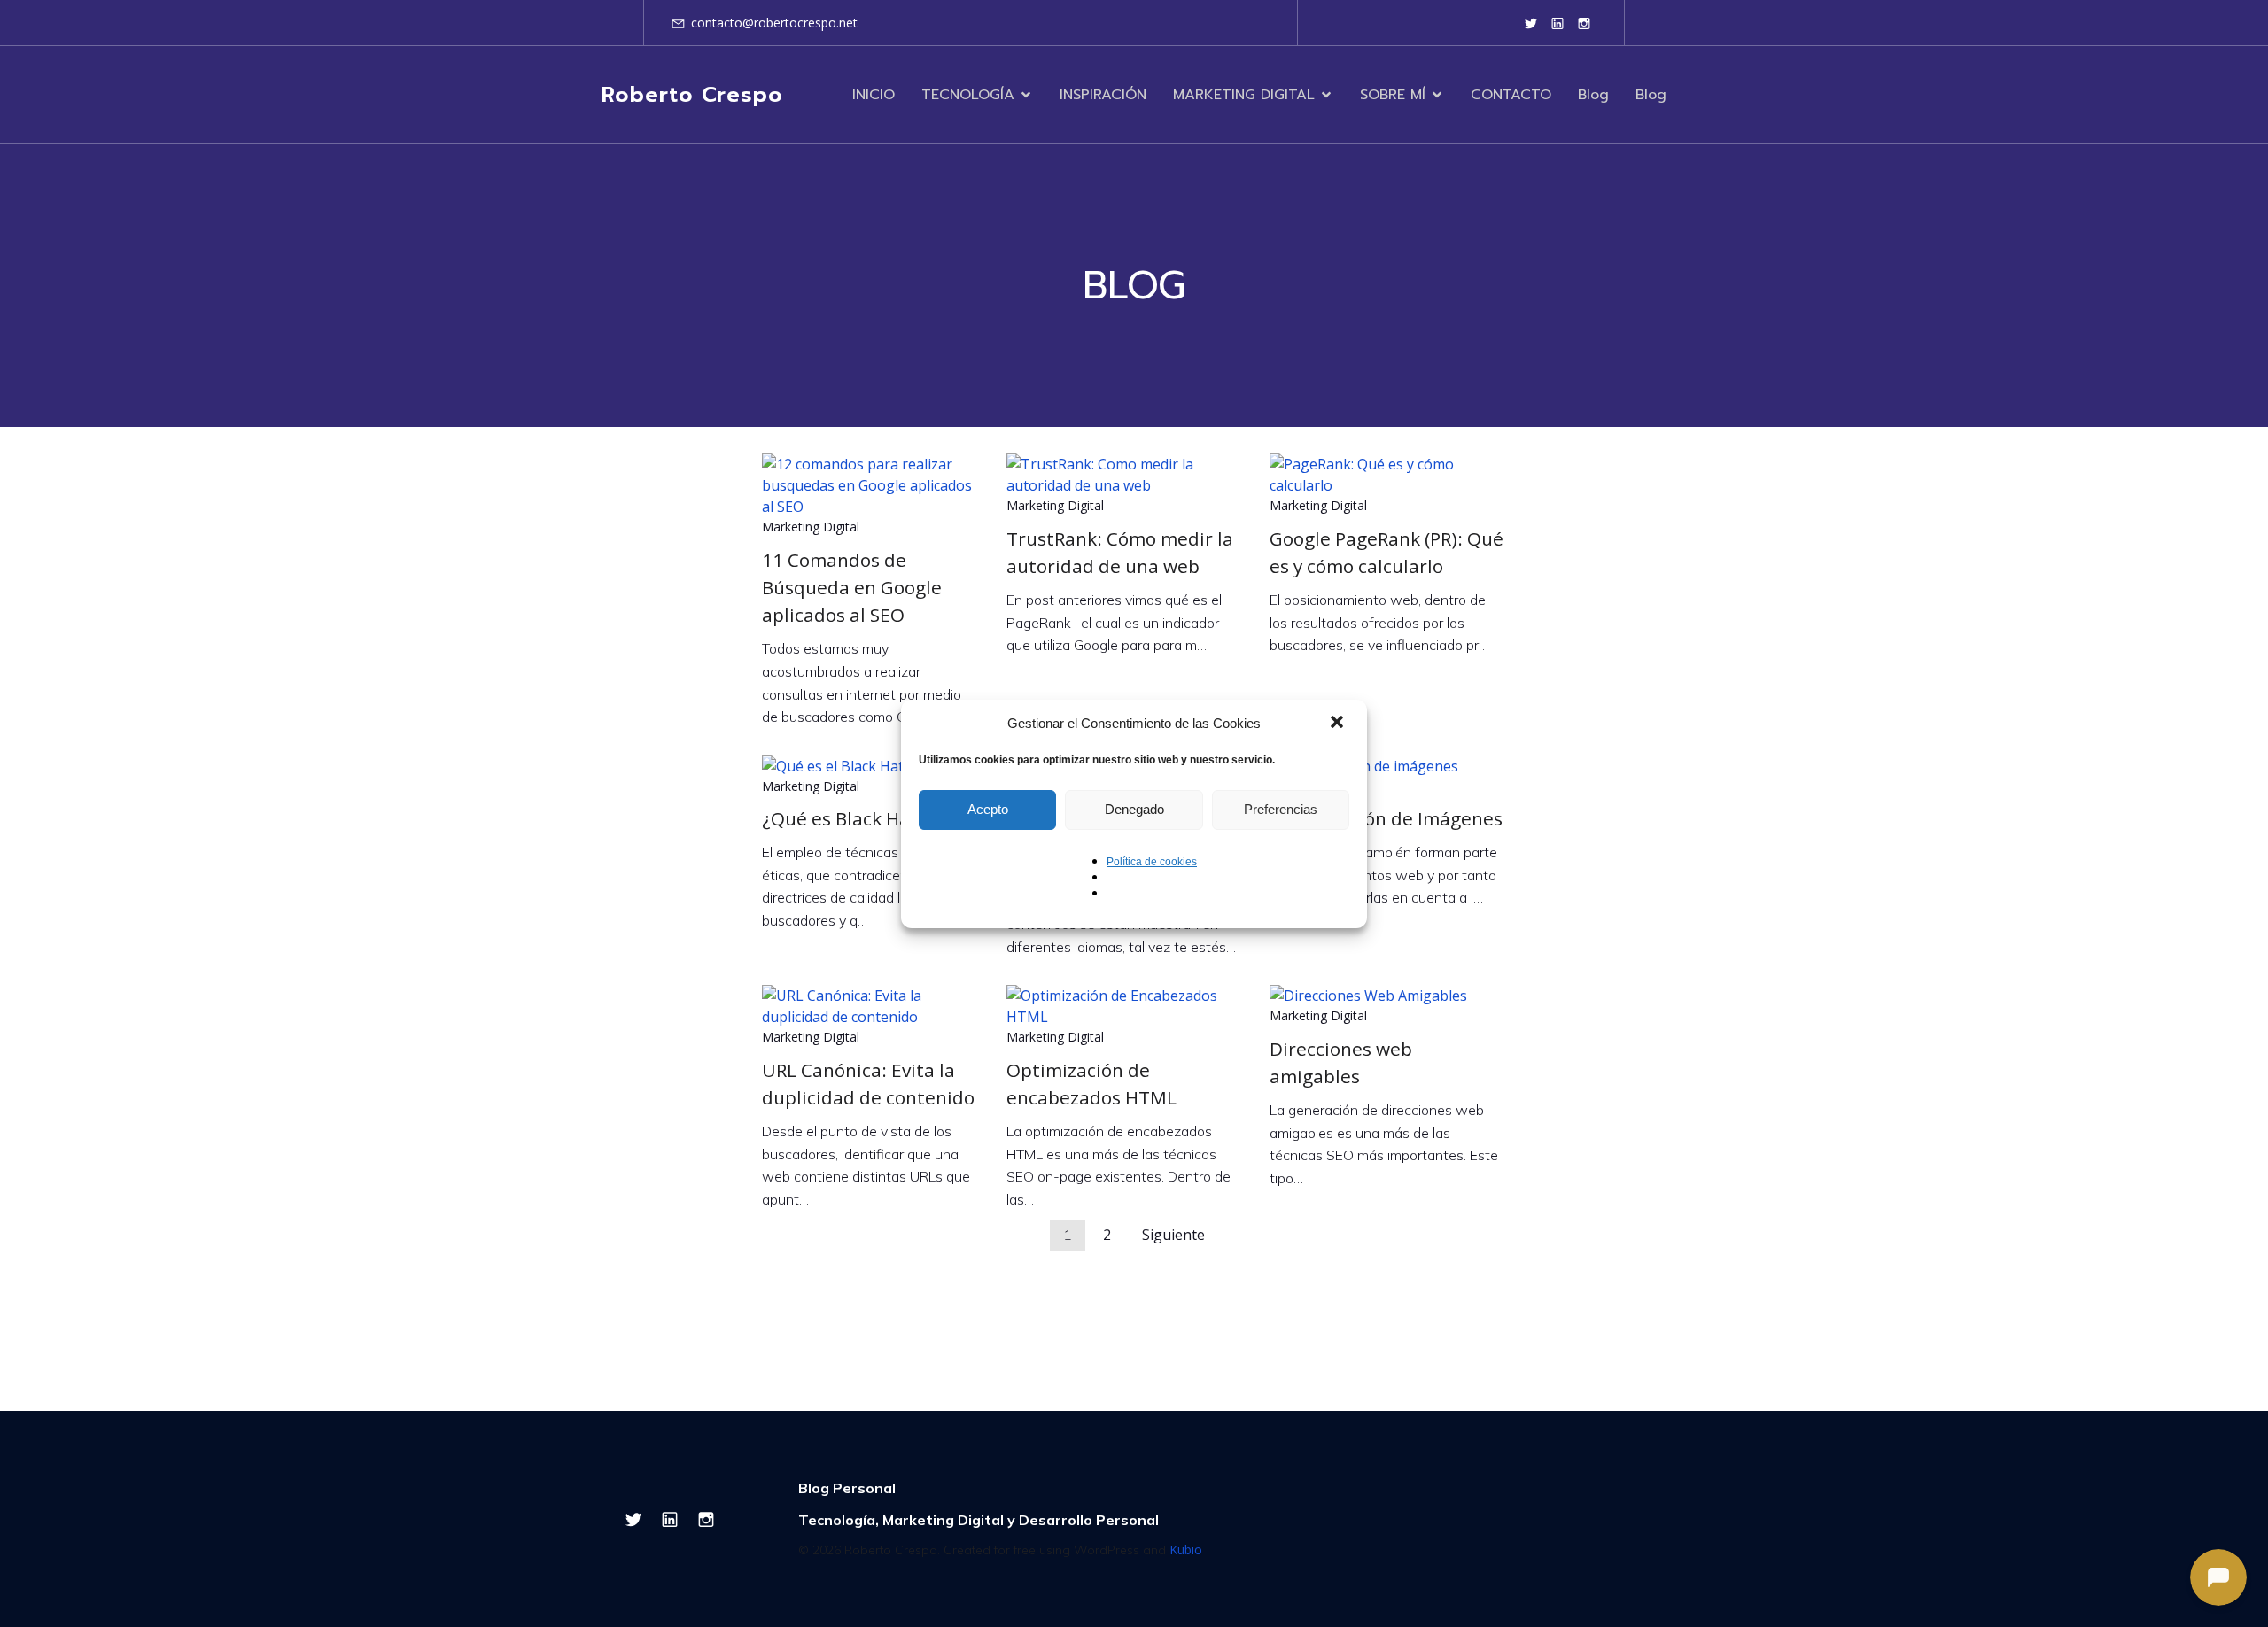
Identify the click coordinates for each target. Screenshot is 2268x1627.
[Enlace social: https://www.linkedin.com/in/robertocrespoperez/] (1557, 23)
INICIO (874, 95)
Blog (1593, 95)
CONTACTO (1511, 95)
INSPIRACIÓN (1103, 95)
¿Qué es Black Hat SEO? (863, 818)
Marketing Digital (811, 527)
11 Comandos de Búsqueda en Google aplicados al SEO (852, 587)
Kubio (1186, 1550)
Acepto (988, 809)
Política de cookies (1152, 862)
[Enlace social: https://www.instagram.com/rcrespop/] (1584, 23)
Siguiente (1173, 1235)
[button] (1339, 724)
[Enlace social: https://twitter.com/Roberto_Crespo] (1531, 23)
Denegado (1134, 809)
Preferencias (1281, 809)
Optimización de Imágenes (1386, 818)
